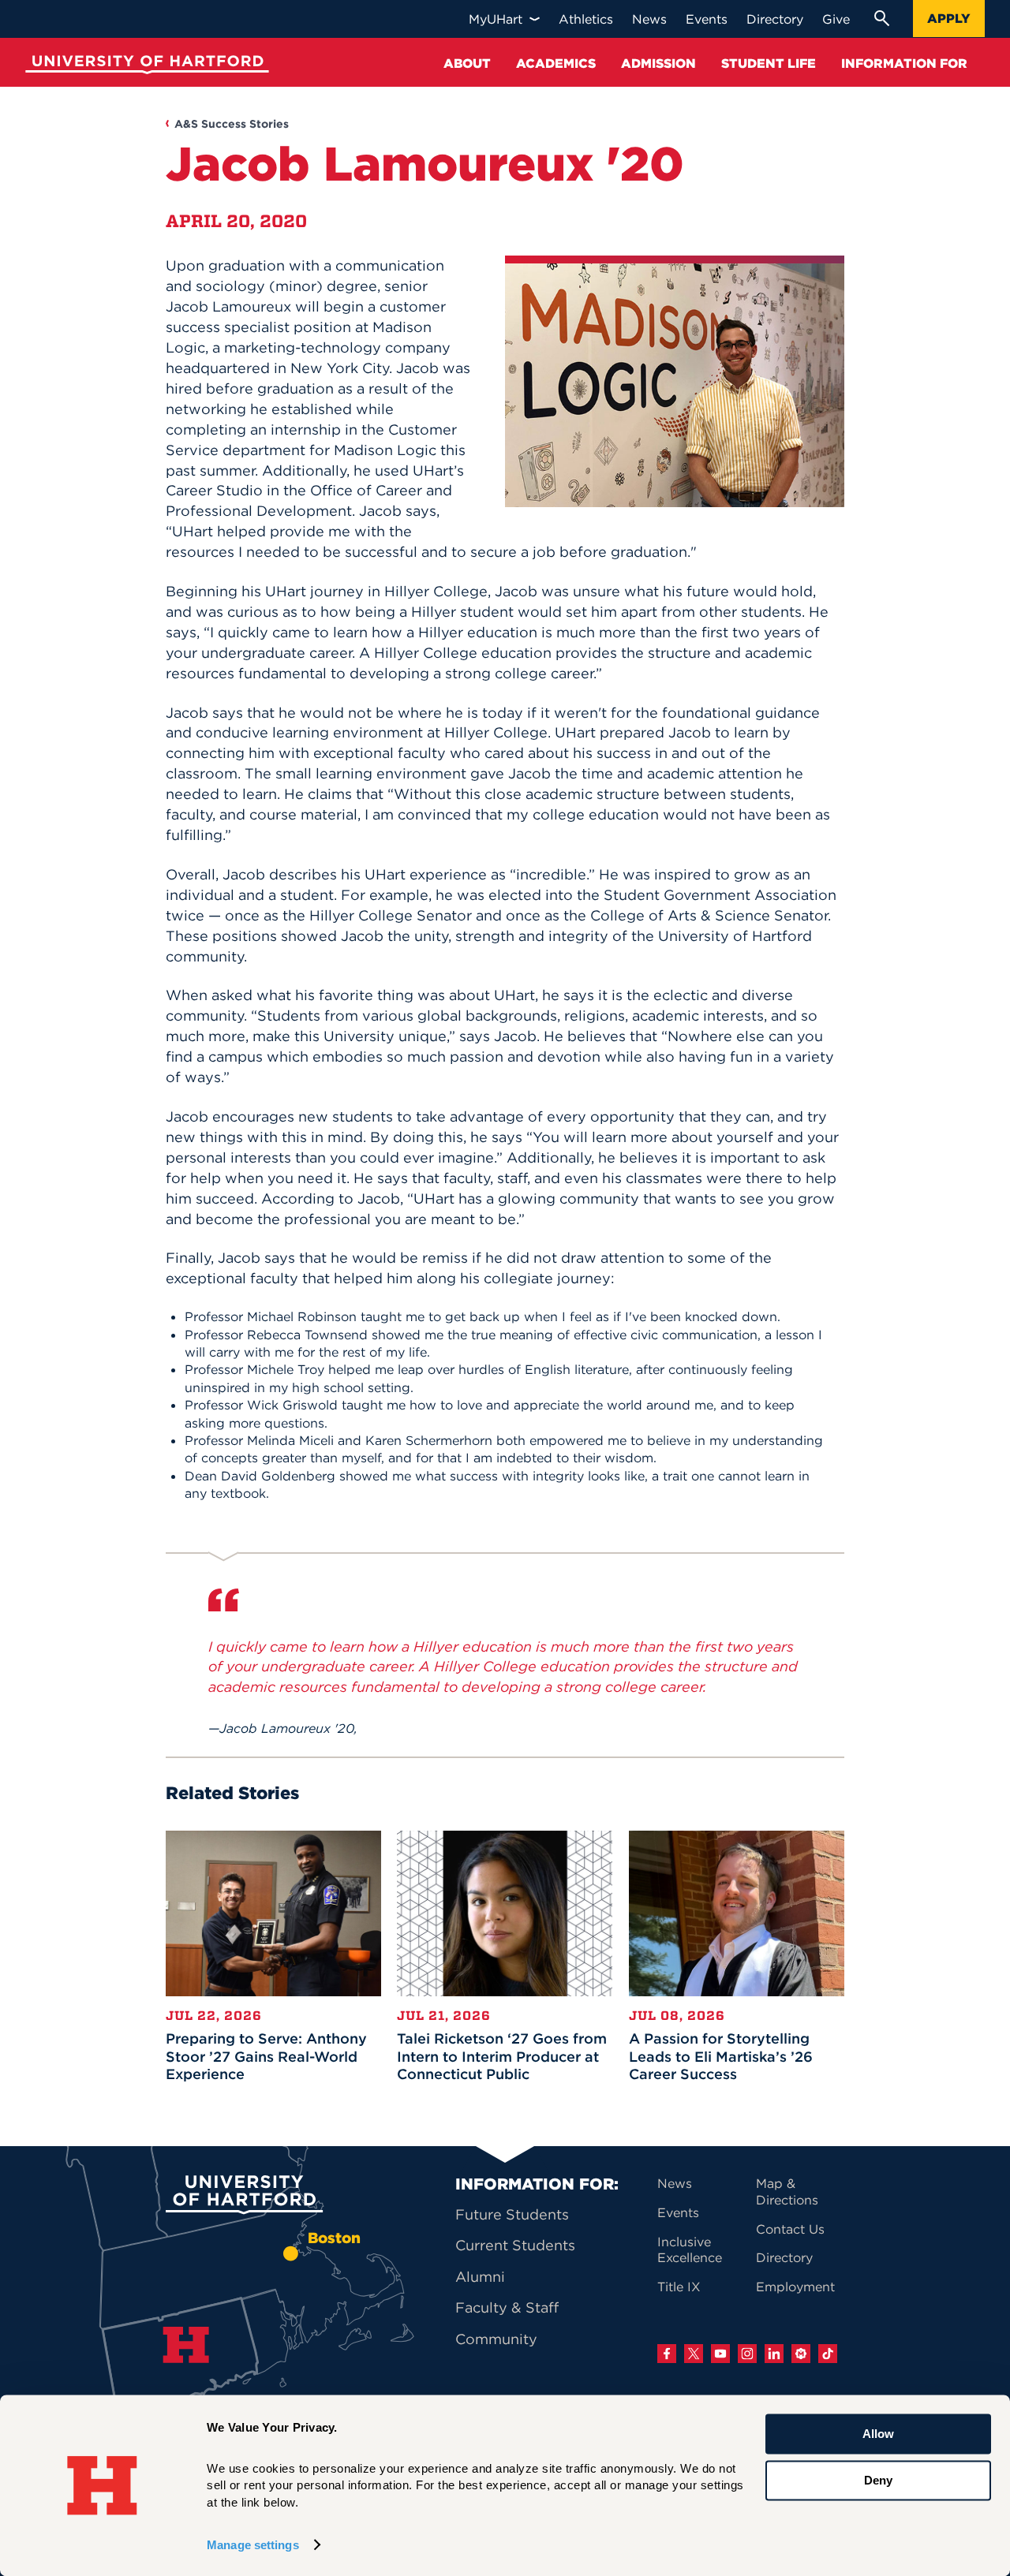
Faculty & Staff (507, 2307)
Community (496, 2339)
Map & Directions (787, 2191)
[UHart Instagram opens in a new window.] (747, 2354)
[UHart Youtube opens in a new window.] (720, 2354)
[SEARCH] (881, 18)
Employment (795, 2287)
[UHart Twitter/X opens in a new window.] (694, 2354)
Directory (784, 2257)
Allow (878, 2434)
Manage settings (253, 2545)
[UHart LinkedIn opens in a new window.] (774, 2354)
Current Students (515, 2245)
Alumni (480, 2277)
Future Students (512, 2214)
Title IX (679, 2287)
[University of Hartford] (144, 67)
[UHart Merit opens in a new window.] (801, 2354)
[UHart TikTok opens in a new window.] (828, 2354)
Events (678, 2212)
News (675, 2183)
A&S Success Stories (232, 124)
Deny (878, 2480)
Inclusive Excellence (690, 2250)
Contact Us (790, 2229)
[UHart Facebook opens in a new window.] (667, 2354)
